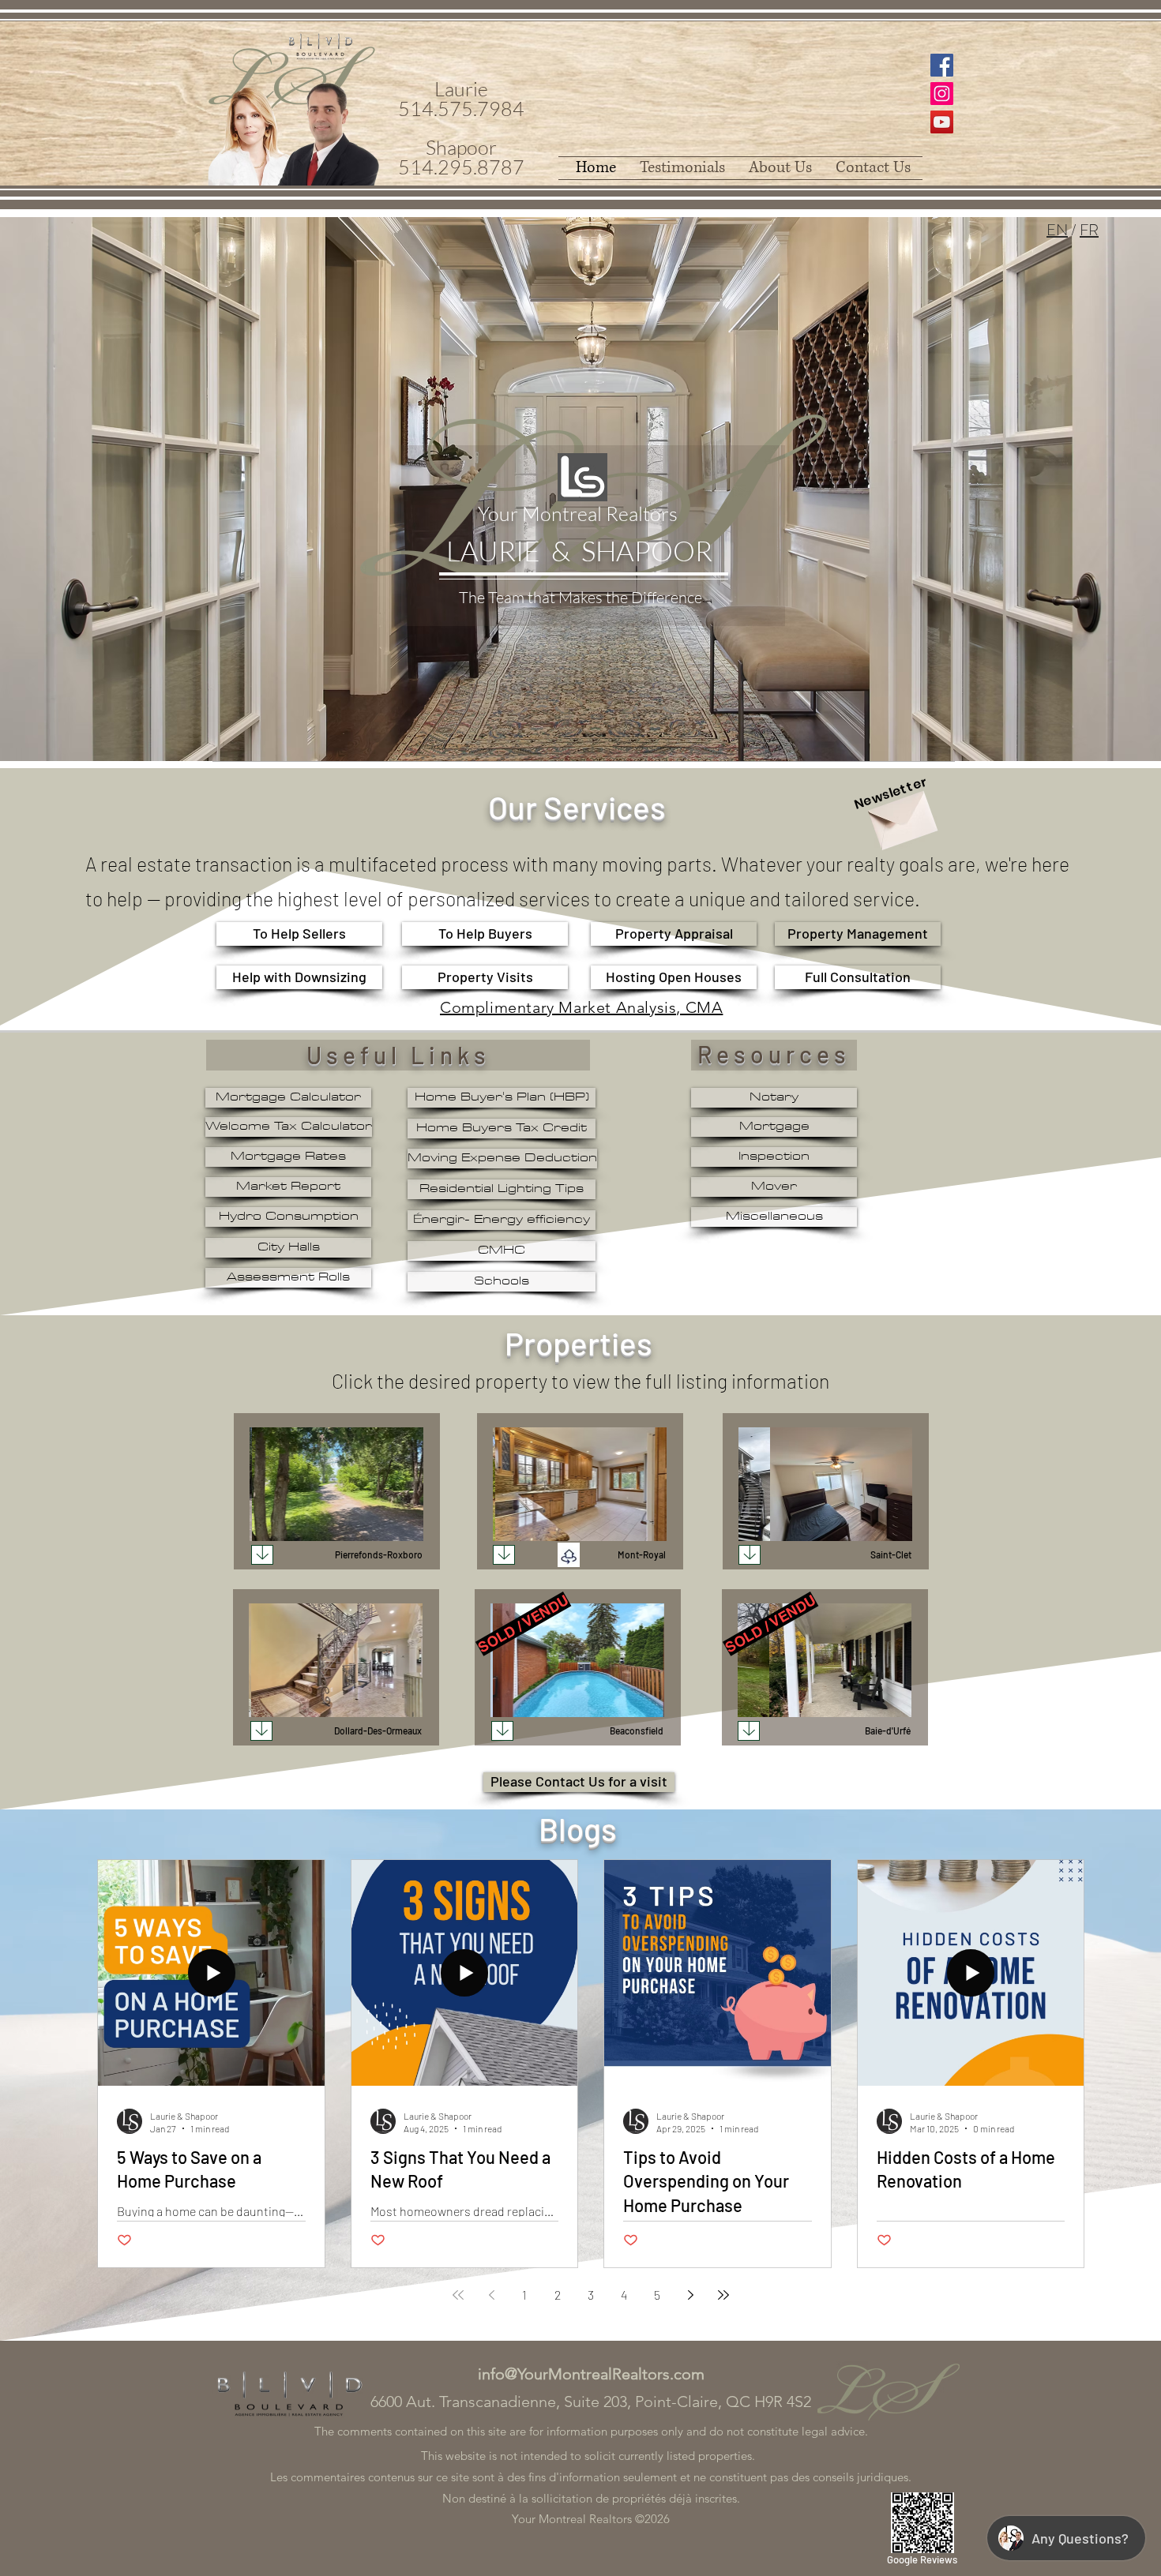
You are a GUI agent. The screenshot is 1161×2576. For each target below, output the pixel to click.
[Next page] (690, 2295)
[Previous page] (491, 2295)
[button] (336, 1484)
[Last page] (723, 2295)
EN (1057, 230)
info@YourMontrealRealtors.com (591, 2374)
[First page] (458, 2295)
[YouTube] (942, 122)
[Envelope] (900, 815)
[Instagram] (942, 94)
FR (1089, 230)
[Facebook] (942, 65)
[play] (385, 1527)
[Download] (262, 1555)
